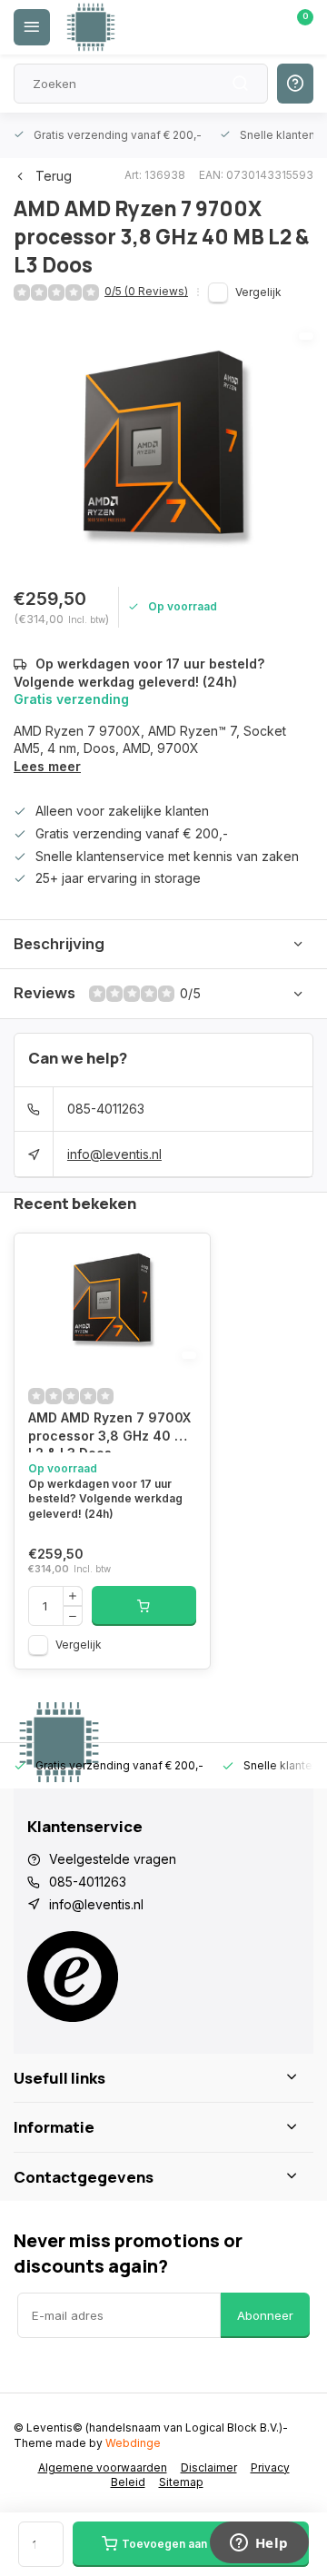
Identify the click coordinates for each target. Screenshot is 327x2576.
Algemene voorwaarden (103, 2467)
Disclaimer (209, 2467)
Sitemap (181, 2482)
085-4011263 (106, 1109)
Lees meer (47, 766)
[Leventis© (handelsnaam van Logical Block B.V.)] (91, 27)
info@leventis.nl (114, 1154)
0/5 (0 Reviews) (146, 291)
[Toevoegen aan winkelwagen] (144, 1606)
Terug (54, 176)
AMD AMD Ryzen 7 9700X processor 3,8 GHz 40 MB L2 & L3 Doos (111, 1431)
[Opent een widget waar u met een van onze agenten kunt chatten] (259, 2544)
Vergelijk (258, 292)
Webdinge (133, 2443)
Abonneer (265, 2315)
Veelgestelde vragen (113, 1859)
